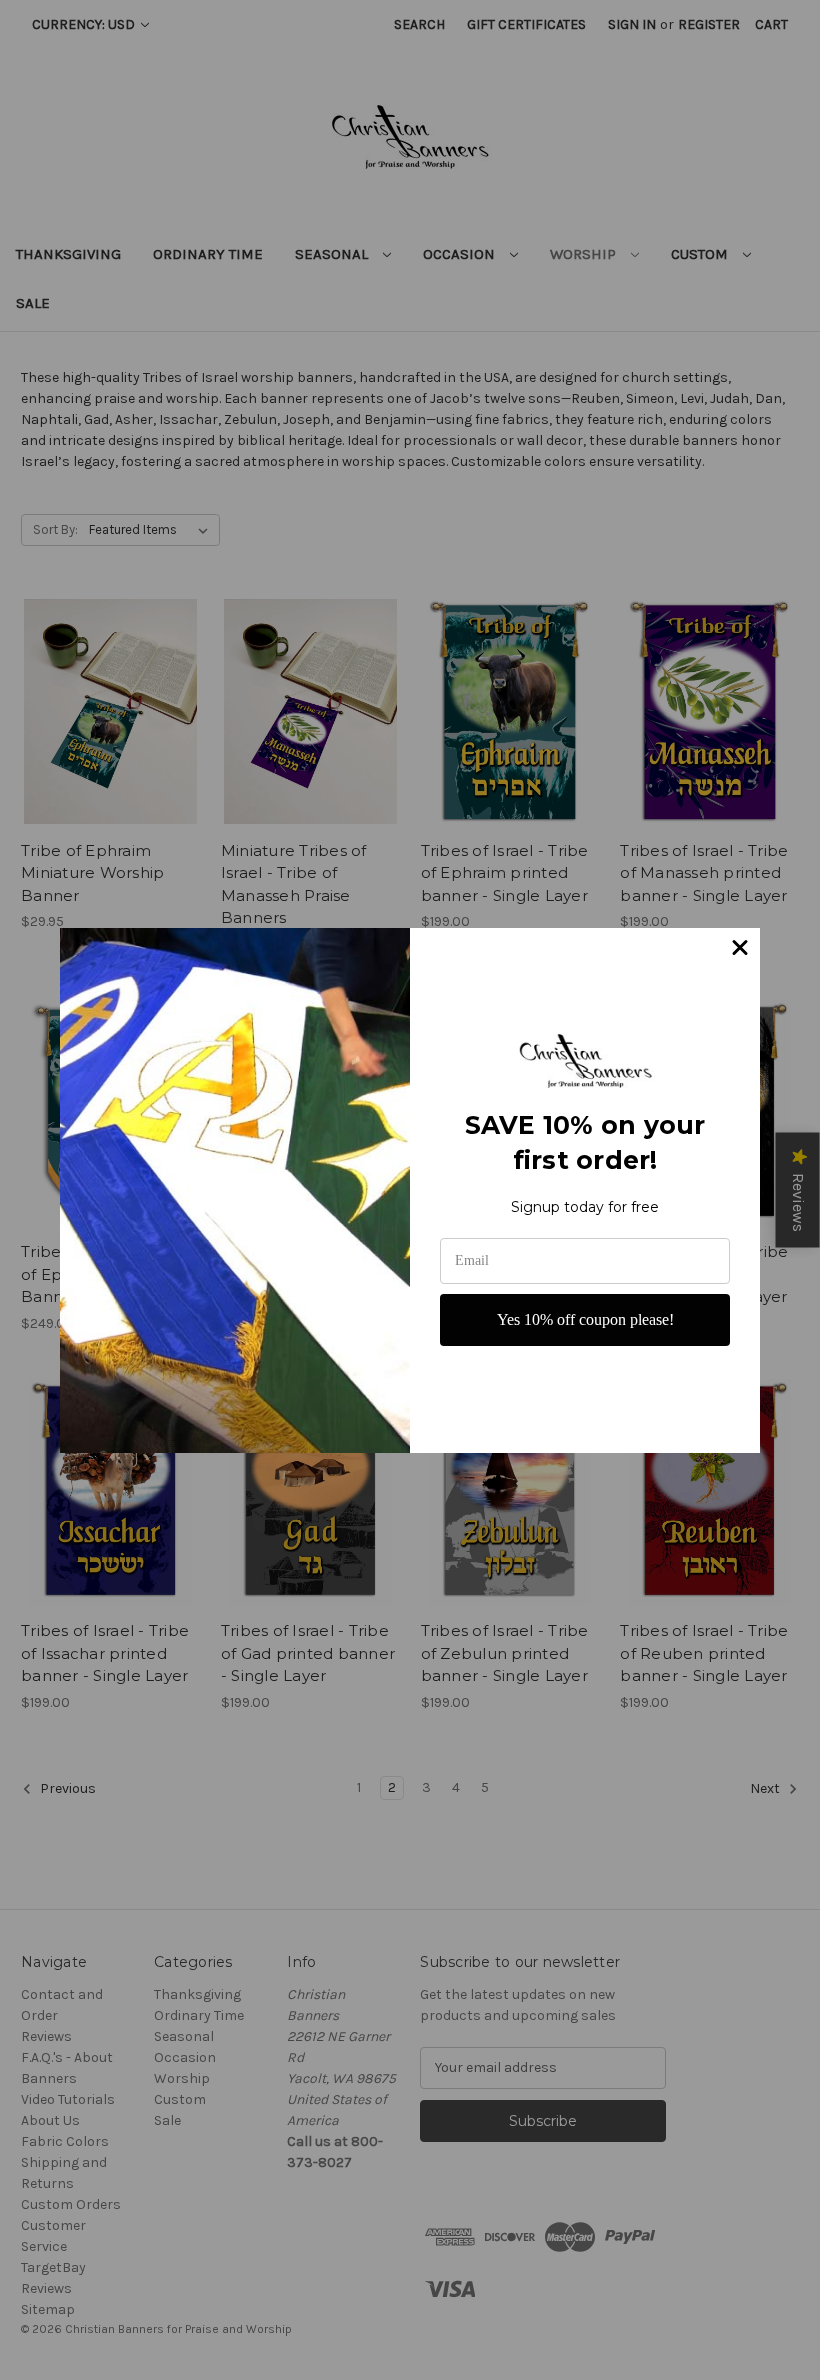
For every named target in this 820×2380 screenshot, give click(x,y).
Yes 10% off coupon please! (585, 1319)
